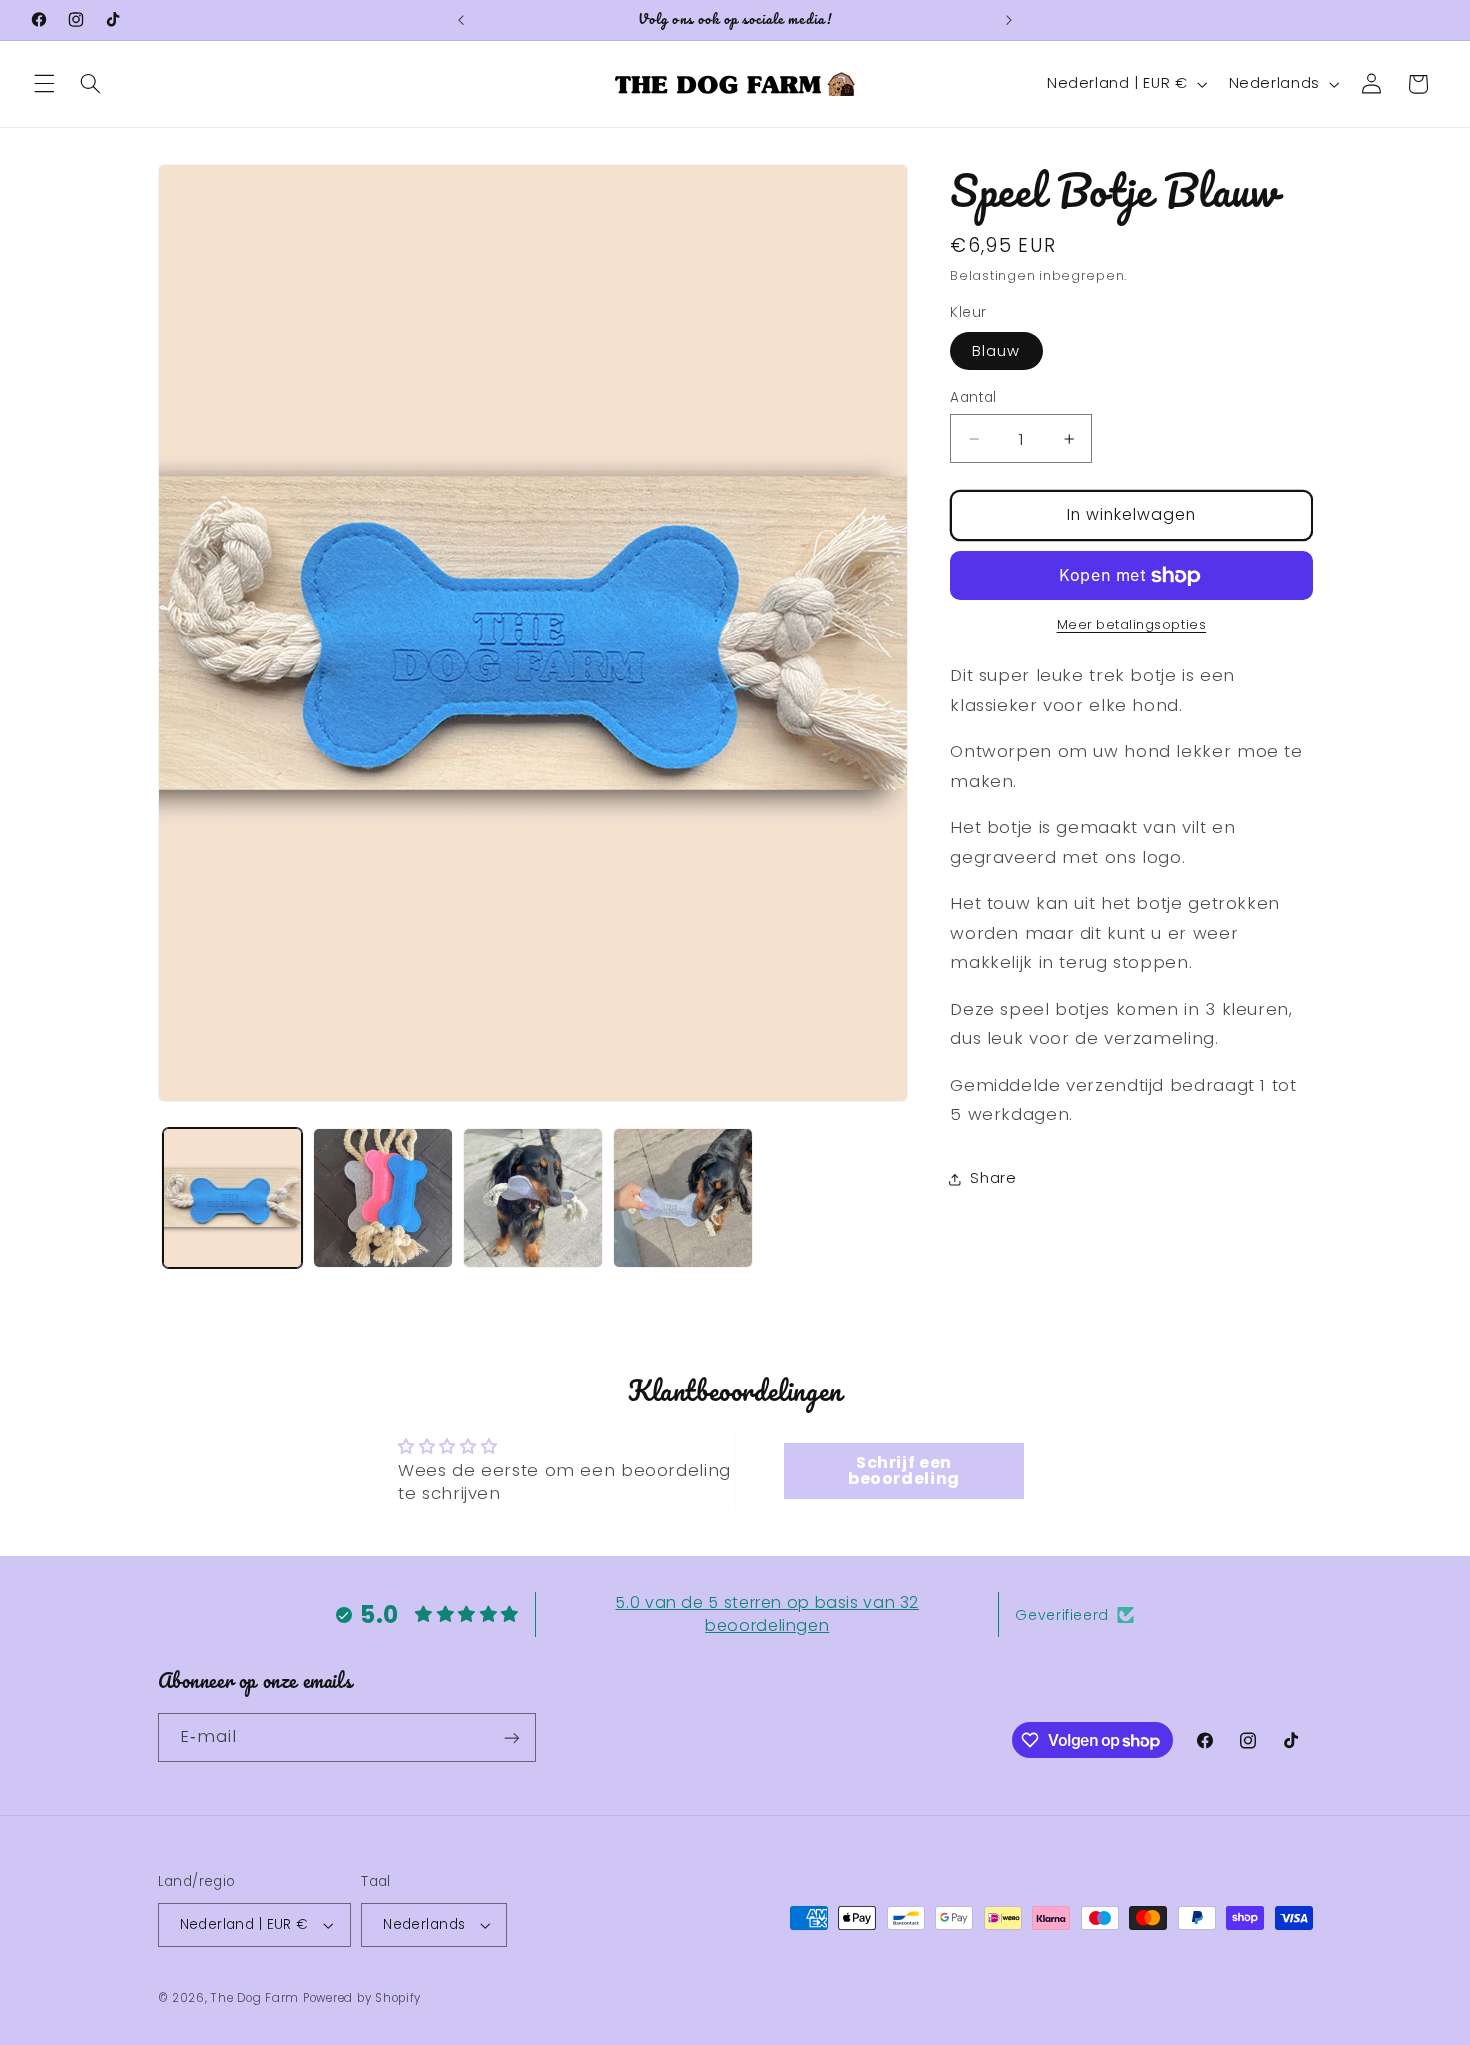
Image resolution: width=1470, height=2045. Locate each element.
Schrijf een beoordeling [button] (904, 1469)
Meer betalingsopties (1132, 625)
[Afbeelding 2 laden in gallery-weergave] (383, 1198)
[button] (44, 84)
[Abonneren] (511, 1737)
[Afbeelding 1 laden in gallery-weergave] (233, 1198)
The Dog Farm (255, 1998)
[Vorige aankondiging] (461, 20)
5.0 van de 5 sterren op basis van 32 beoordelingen (767, 1613)
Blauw (996, 351)
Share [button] (993, 1179)
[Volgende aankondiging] (1009, 20)
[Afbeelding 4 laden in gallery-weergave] (683, 1198)
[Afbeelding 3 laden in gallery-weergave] (533, 1198)
